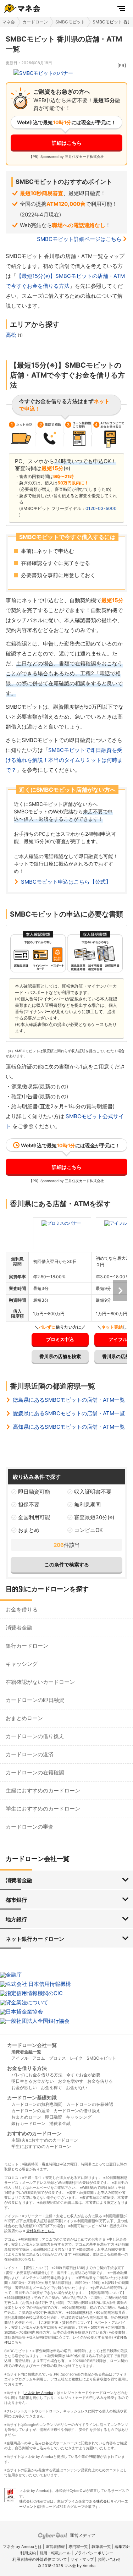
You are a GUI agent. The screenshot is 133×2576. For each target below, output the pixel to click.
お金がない (77, 2088)
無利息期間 (87, 1504)
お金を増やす (71, 2081)
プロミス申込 (60, 1339)
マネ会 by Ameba (39, 2393)
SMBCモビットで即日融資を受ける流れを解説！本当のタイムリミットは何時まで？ (64, 760)
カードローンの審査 (30, 1827)
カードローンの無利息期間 (37, 2104)
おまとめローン (24, 1718)
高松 (12, 335)
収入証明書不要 (93, 1492)
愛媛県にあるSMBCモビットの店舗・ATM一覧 (69, 1413)
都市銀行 (16, 1900)
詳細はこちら (67, 143)
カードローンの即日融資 (35, 1700)
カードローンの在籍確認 (35, 1772)
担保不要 (29, 1504)
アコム (39, 2058)
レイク (76, 2058)
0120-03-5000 (101, 508)
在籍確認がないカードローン (40, 1682)
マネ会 (9, 22)
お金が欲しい (24, 2088)
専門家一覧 (78, 2547)
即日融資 (54, 2117)
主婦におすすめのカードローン (43, 1790)
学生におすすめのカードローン (43, 1809)
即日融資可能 (34, 1492)
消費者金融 (19, 1628)
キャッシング (22, 1664)
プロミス (57, 2058)
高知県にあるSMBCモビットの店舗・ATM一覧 (69, 1427)
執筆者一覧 (101, 2547)
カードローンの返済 (30, 1754)
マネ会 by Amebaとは (22, 2547)
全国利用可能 (34, 1517)
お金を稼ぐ (51, 2088)
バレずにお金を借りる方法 (37, 2075)
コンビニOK (88, 1530)
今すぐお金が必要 (83, 2075)
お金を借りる (22, 1610)
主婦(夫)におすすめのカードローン (45, 2140)
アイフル (20, 2058)
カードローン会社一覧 (32, 2045)
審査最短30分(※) (94, 1517)
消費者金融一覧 (26, 2052)
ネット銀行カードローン (35, 1939)
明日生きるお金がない (33, 2081)
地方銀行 (16, 1919)
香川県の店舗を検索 (60, 1356)
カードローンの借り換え (35, 1736)
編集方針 (122, 2547)
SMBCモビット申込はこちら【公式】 (66, 882)
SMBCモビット (70, 22)
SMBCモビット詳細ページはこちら (79, 239)
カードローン (35, 22)
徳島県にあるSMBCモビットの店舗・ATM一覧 (69, 1400)
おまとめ (29, 1530)
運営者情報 (55, 2547)
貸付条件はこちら (40, 2231)
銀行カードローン (27, 1646)
